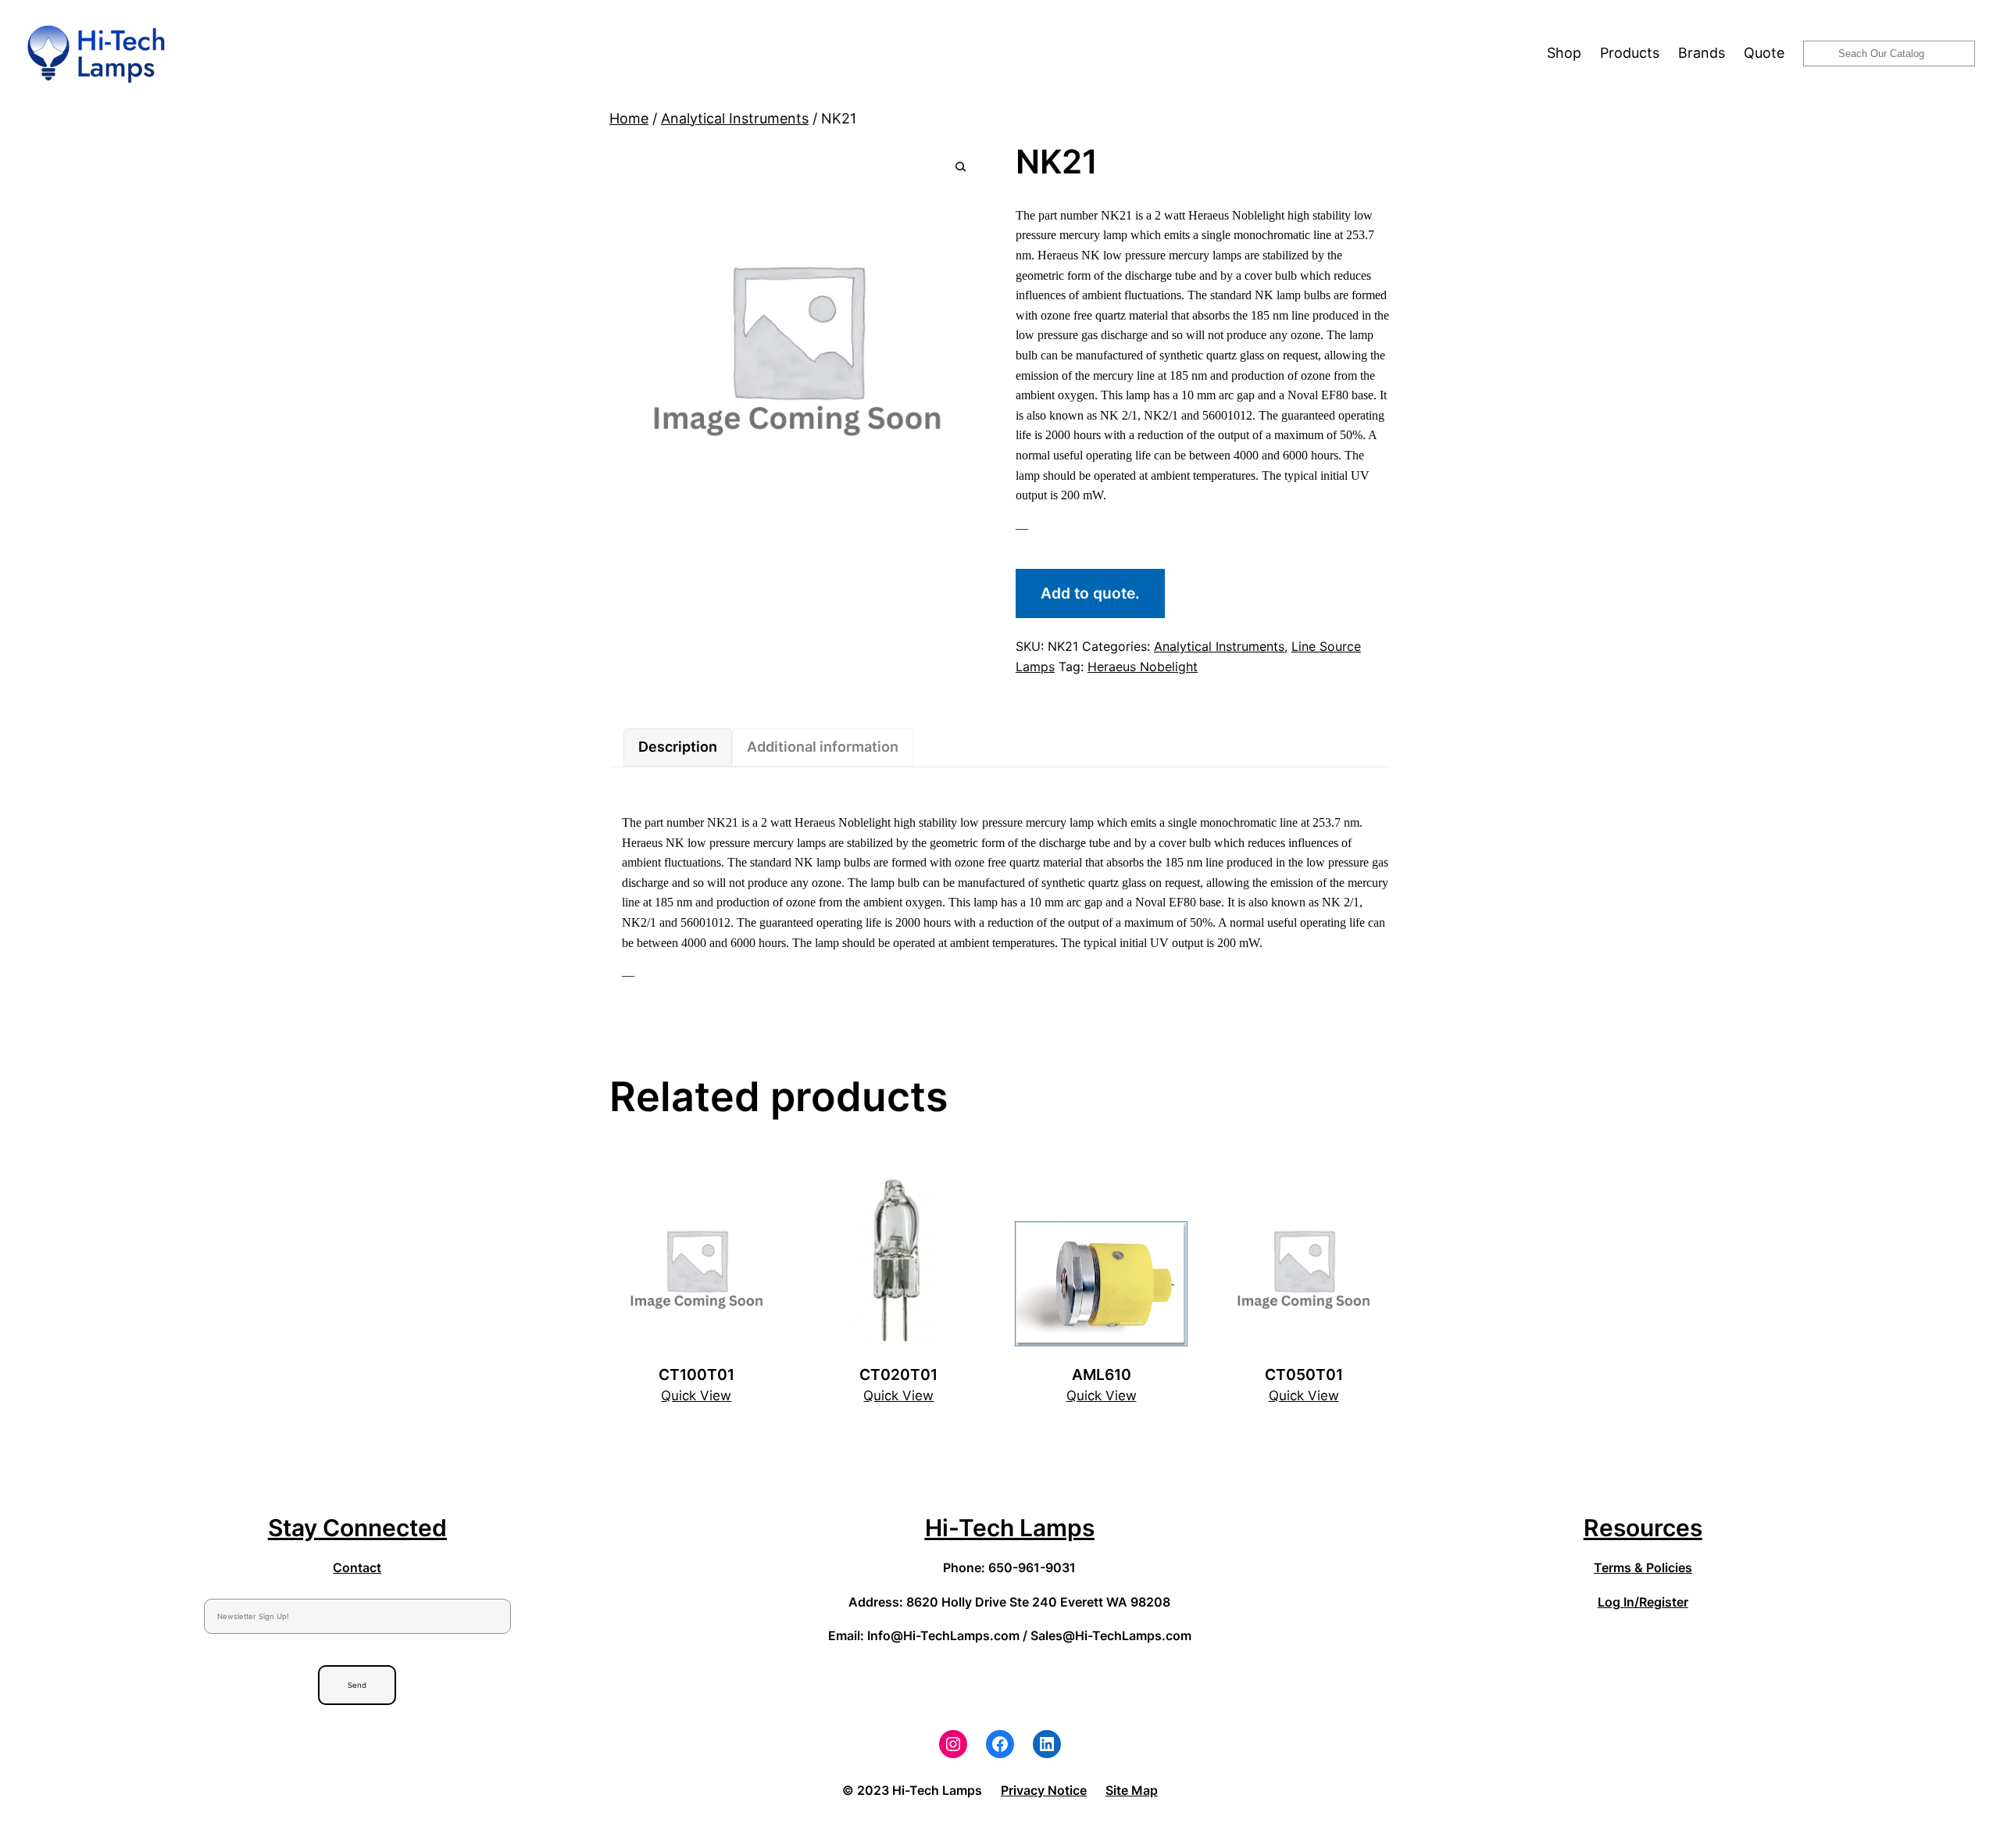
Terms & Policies (1643, 1567)
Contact (357, 1567)
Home (629, 118)
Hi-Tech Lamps (1010, 1528)
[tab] (678, 747)
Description (678, 747)
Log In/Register (1643, 1602)
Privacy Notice (1044, 1790)
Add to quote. (1090, 593)
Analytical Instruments (735, 118)
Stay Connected (357, 1528)
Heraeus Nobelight (1143, 667)
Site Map (1132, 1790)
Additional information (823, 747)
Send (357, 1685)
